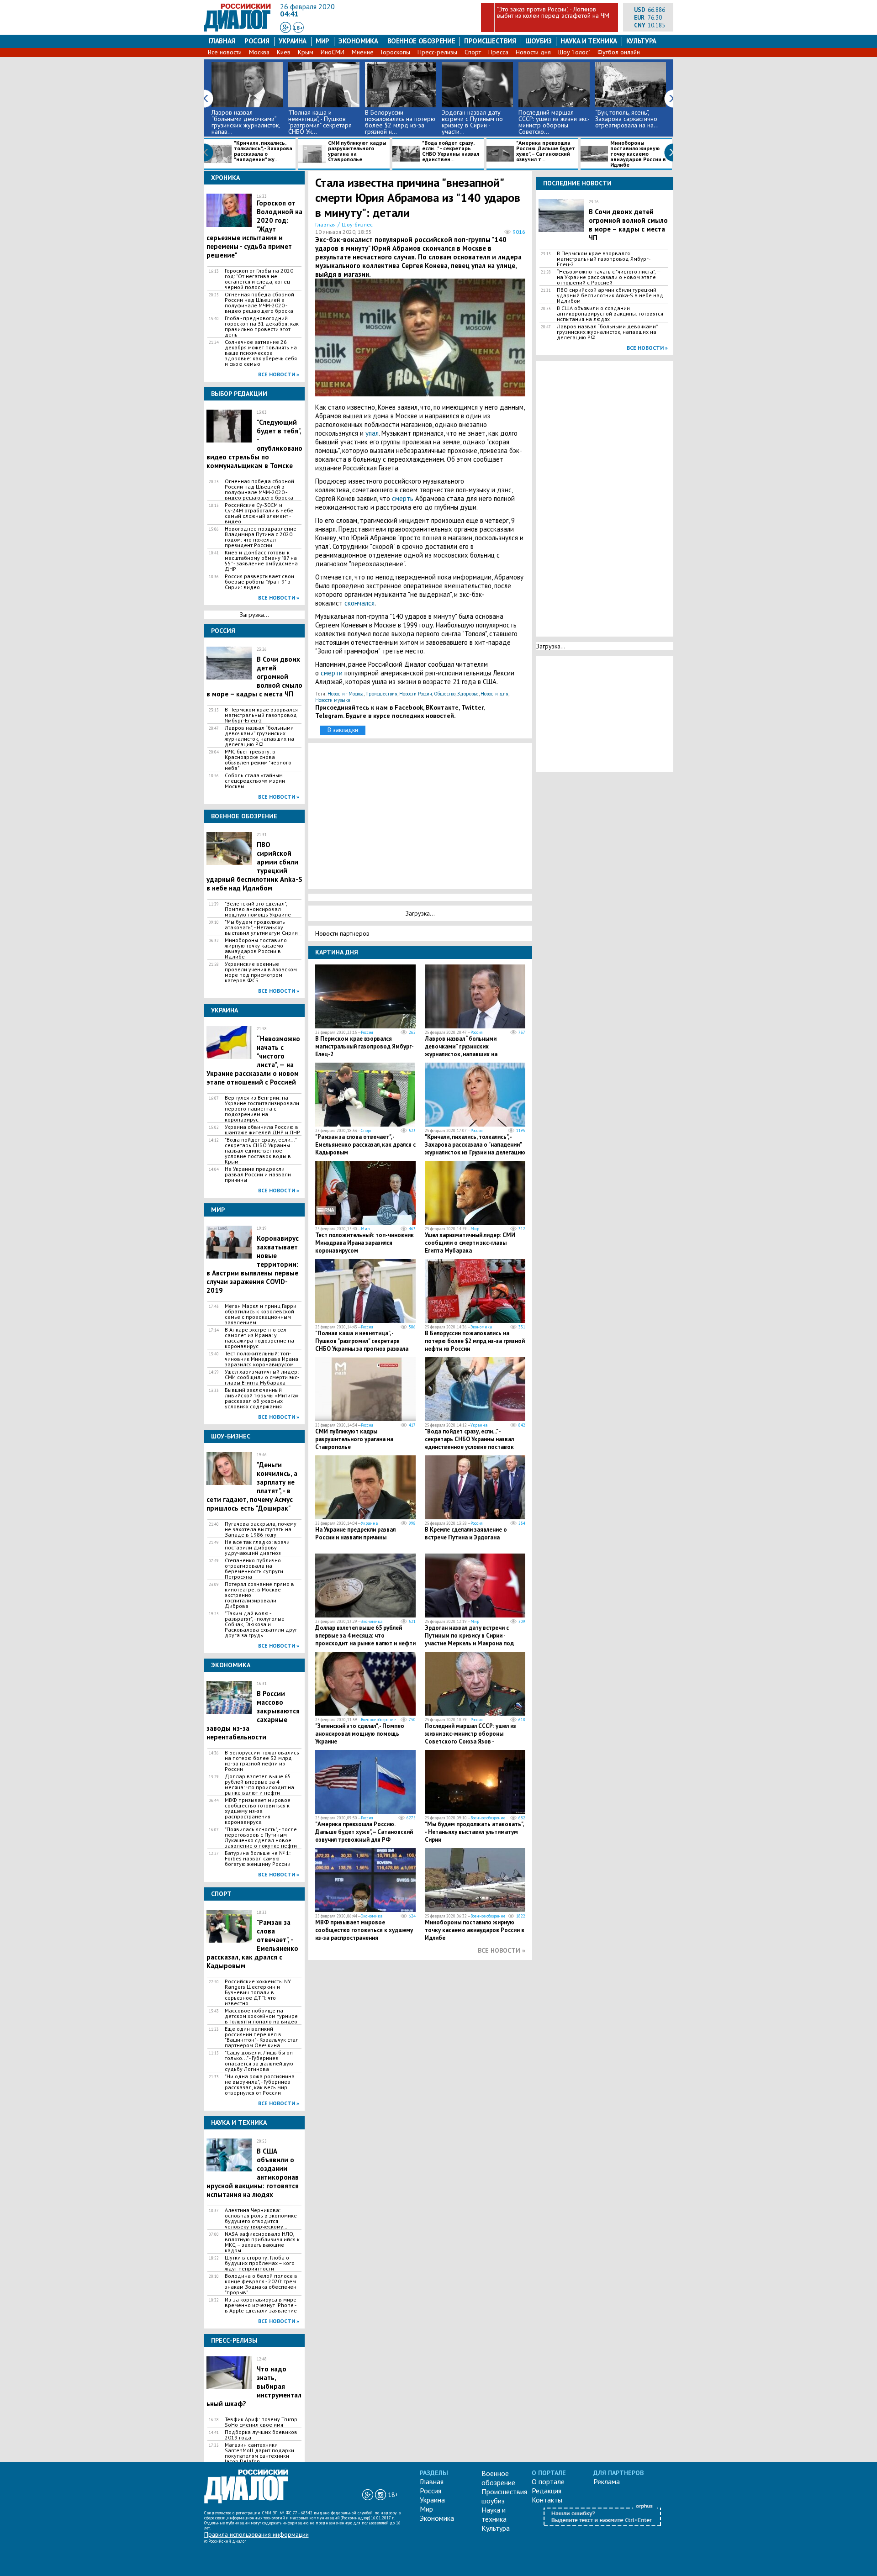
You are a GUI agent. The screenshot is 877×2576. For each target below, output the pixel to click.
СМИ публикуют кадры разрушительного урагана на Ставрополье (357, 151)
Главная (222, 41)
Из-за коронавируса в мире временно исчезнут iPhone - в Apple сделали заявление (261, 2305)
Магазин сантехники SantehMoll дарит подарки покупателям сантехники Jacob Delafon (259, 2453)
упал (372, 433)
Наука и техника (589, 41)
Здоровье (468, 694)
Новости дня (533, 52)
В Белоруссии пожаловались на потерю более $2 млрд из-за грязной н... (400, 122)
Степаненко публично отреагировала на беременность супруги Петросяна (254, 1569)
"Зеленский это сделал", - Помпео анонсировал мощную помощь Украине (258, 909)
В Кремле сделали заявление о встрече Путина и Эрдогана (466, 1533)
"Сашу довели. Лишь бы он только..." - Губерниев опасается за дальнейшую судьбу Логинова (259, 2061)
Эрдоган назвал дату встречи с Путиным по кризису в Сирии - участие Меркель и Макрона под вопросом (469, 1639)
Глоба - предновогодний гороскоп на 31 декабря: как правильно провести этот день (262, 327)
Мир (322, 41)
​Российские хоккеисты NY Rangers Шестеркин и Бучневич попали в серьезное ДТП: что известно (258, 1992)
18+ (298, 28)
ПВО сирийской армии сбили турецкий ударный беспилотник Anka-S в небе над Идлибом (610, 295)
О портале (548, 2481)
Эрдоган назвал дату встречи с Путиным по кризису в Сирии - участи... (472, 122)
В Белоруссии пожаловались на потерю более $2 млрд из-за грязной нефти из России (262, 1761)
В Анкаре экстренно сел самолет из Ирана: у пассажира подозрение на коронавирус (259, 1338)
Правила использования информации (256, 2534)
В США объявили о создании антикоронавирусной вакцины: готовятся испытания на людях (610, 314)
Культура (641, 41)
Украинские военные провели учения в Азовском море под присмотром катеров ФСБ (261, 972)
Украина (293, 41)
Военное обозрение (421, 41)
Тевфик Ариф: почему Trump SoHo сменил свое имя (261, 2422)
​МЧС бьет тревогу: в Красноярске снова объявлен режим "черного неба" (258, 760)
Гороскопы (396, 52)
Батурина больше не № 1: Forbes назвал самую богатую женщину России (258, 1859)
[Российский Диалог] (238, 29)
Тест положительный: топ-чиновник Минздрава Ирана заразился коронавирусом (262, 1359)
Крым (306, 52)
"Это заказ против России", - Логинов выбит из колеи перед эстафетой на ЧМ (553, 12)
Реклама (607, 2481)
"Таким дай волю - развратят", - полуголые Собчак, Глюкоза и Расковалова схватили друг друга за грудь (261, 1624)
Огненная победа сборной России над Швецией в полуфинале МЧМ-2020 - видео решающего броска (259, 303)
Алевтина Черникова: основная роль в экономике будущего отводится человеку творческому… (261, 2218)
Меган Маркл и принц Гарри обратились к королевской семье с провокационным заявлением (261, 1314)
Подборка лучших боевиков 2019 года (261, 2435)
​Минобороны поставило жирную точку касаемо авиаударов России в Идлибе (638, 154)
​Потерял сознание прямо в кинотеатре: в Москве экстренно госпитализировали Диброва (259, 1595)
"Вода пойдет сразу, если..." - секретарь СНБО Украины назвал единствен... (451, 151)
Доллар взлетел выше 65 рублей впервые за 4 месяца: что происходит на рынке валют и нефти (259, 1785)
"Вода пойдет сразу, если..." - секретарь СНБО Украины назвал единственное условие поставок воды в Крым (262, 1151)
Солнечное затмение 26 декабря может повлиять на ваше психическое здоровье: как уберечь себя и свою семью (261, 353)
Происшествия (490, 41)
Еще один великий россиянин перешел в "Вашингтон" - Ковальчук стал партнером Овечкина (262, 2037)
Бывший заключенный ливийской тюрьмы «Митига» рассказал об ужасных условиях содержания (262, 1398)
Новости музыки (333, 700)
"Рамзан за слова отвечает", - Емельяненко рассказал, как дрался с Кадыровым (365, 1145)
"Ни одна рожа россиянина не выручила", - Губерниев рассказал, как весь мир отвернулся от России (260, 2085)
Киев (284, 52)
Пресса (498, 52)
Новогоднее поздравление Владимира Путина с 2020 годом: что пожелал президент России (261, 537)
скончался (359, 603)
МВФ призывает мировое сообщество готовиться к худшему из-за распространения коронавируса (258, 1811)
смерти (333, 673)
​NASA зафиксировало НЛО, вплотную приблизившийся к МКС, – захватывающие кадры (262, 2242)
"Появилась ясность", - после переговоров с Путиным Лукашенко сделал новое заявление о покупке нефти (261, 1838)
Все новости (225, 52)
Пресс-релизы (437, 52)
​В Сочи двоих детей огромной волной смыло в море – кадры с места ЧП (628, 225)
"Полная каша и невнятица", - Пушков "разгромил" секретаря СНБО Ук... (320, 122)
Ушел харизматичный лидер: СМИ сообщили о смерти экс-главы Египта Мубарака (262, 1377)
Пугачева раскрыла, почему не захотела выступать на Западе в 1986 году (261, 1529)
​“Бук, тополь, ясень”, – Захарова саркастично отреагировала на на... (627, 119)
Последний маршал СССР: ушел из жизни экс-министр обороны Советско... (554, 122)
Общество (445, 694)
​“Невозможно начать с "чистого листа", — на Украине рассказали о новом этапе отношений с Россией (609, 277)
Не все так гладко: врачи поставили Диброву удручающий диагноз (257, 1548)
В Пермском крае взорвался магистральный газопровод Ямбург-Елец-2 (261, 715)
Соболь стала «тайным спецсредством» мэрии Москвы (255, 781)
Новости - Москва (346, 694)
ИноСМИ (333, 52)
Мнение (363, 52)
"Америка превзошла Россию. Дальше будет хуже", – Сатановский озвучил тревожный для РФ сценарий (364, 1836)
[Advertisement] (422, 815)
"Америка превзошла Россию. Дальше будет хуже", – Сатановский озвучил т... (546, 151)
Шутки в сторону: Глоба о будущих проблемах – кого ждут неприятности (260, 2263)
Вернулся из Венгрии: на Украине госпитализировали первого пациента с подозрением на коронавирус (262, 1109)
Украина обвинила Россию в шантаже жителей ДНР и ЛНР (262, 1130)
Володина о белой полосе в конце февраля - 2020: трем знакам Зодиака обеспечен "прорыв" (261, 2284)
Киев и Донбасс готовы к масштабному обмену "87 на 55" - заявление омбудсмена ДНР (261, 561)
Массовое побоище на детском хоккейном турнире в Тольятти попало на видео (261, 2016)
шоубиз (539, 41)
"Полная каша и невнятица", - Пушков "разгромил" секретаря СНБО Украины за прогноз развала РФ (362, 1345)
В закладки (343, 730)
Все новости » (279, 374)
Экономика (358, 41)
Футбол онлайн (619, 52)
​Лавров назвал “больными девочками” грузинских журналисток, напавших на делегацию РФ (259, 736)
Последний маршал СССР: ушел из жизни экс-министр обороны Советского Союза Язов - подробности (470, 1738)
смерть (404, 498)
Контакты (547, 2500)
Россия (257, 41)
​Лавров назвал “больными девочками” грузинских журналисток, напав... (246, 122)
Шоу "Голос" (574, 52)
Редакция (547, 2491)
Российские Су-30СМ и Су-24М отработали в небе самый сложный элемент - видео (259, 513)
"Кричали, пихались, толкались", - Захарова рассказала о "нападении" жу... (263, 151)
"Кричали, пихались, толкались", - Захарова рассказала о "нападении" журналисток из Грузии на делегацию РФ (475, 1148)
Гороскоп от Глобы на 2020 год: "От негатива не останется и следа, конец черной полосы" (259, 279)
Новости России (416, 694)
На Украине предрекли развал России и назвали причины (258, 1175)
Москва (259, 52)
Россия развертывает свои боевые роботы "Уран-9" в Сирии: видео (259, 582)
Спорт (473, 52)
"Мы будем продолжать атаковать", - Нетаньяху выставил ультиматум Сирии (261, 927)
